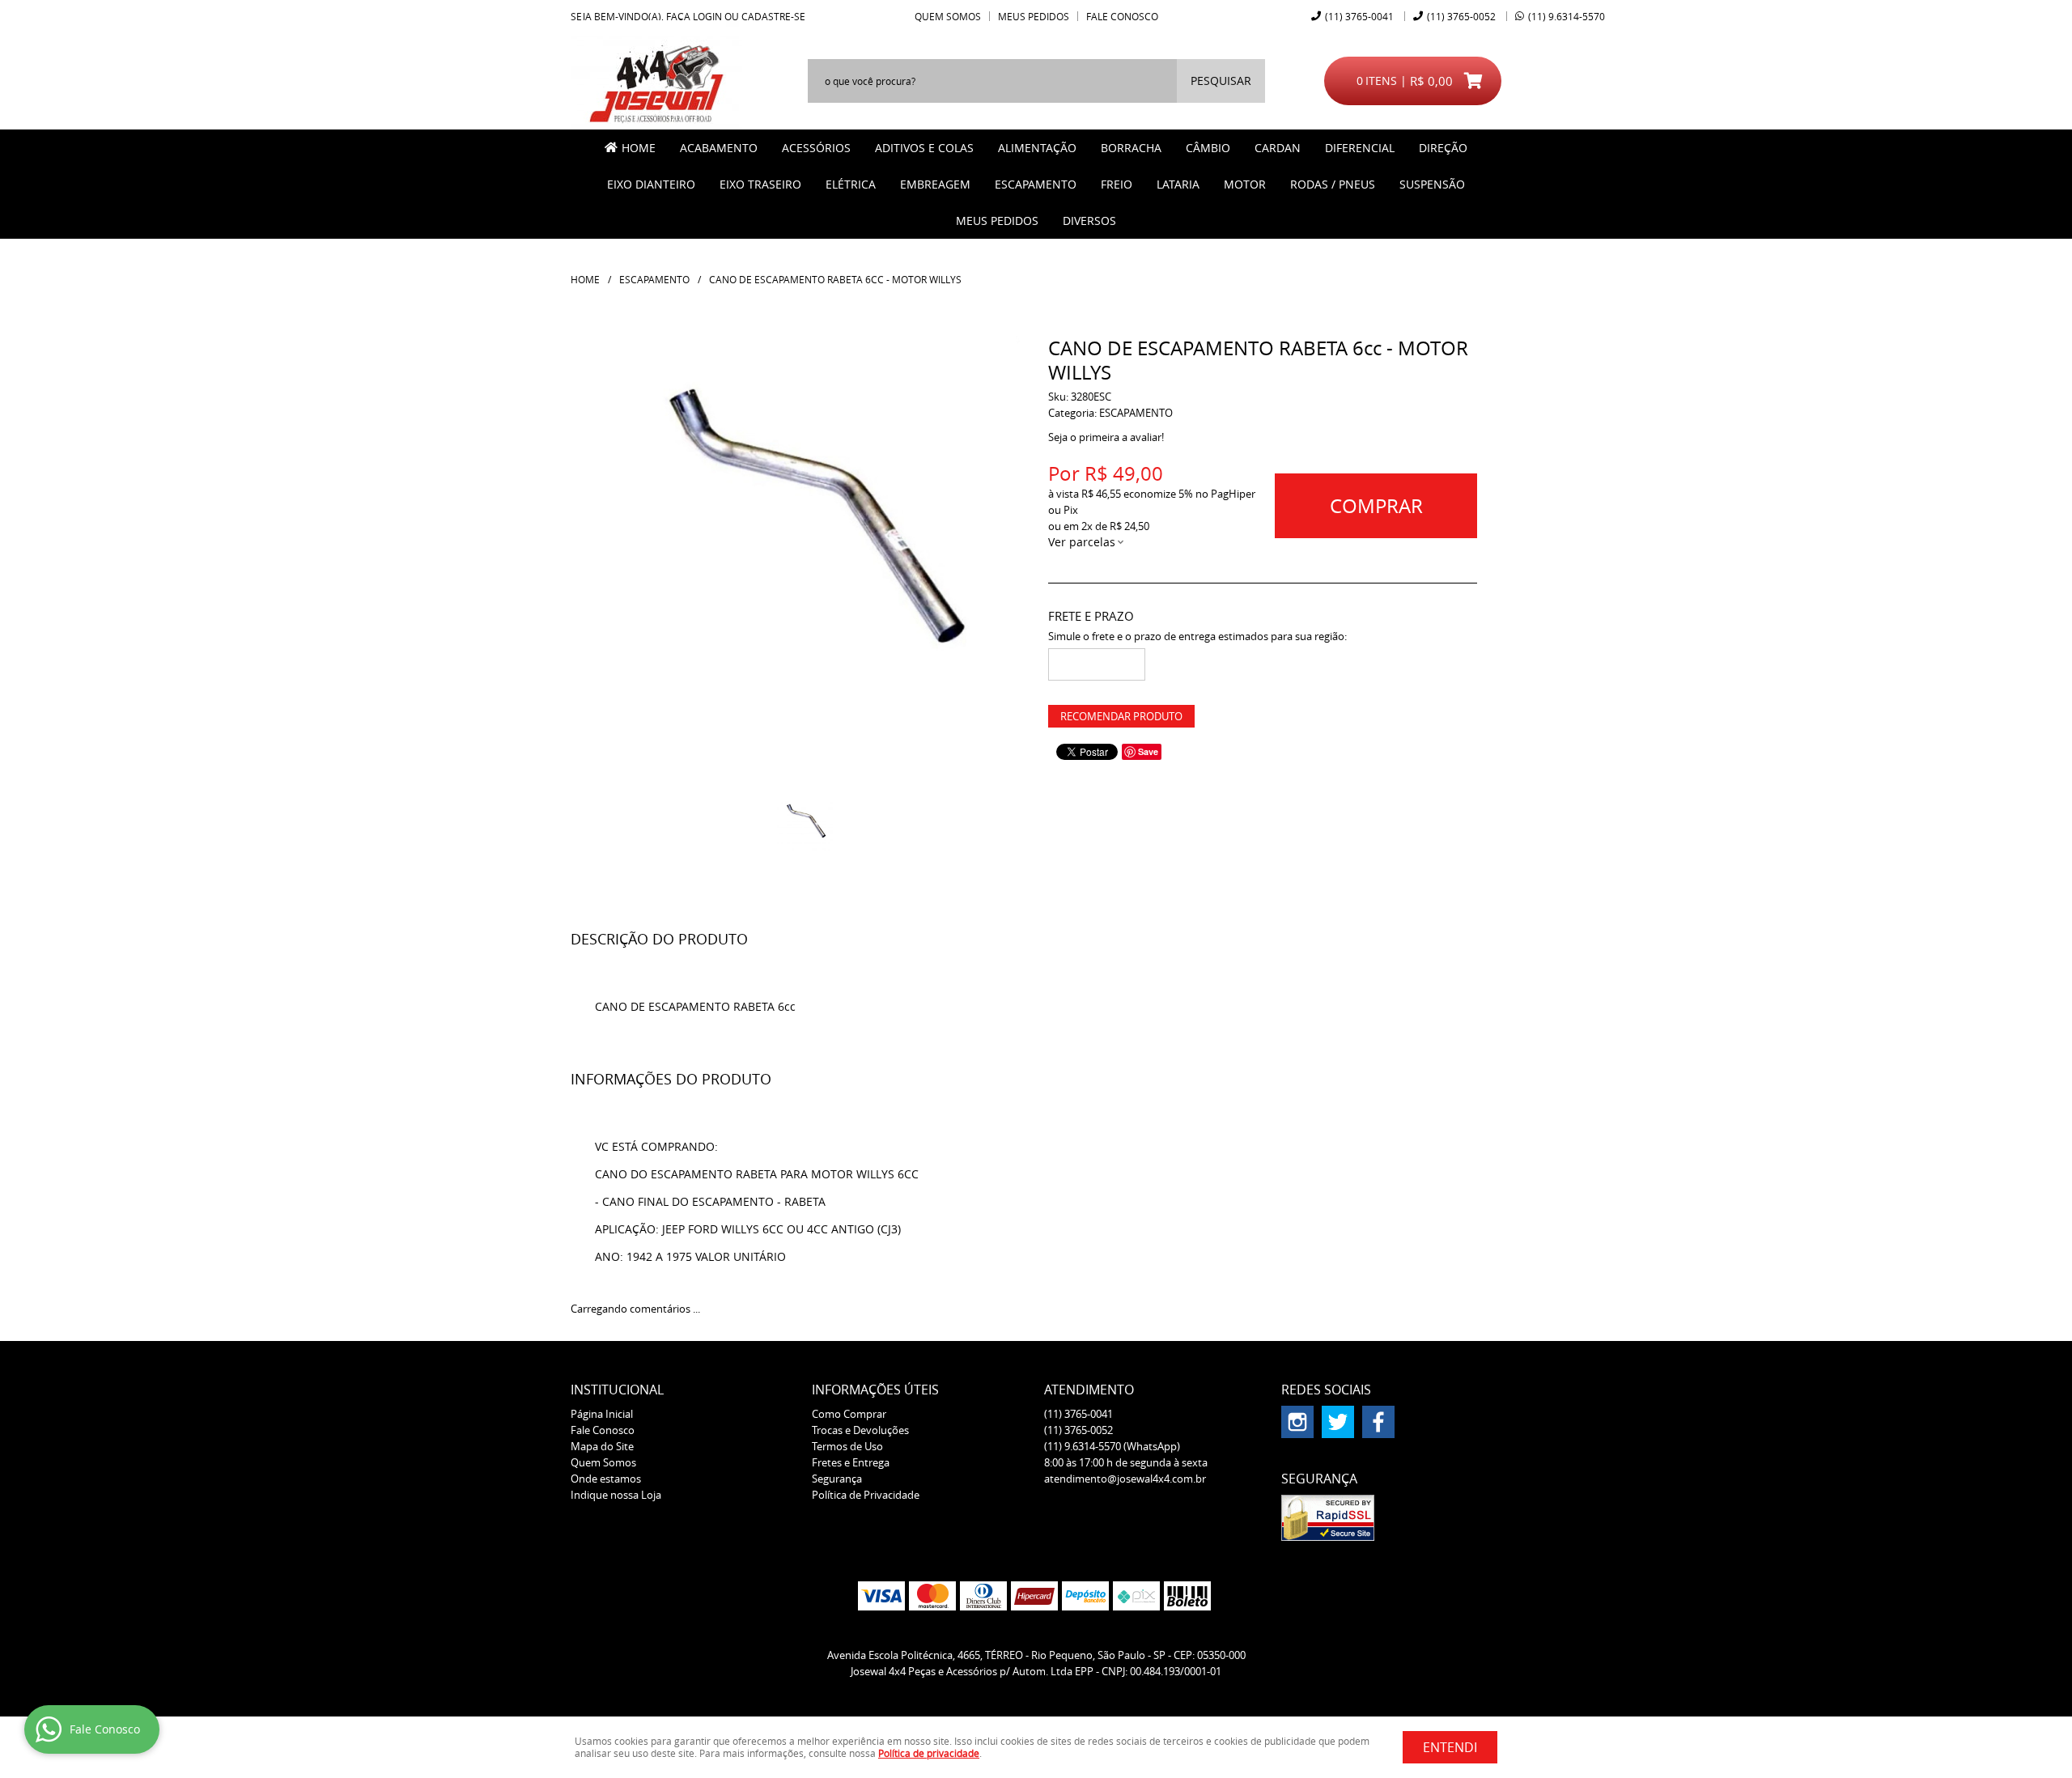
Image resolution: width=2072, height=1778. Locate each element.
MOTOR (1245, 184)
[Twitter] (1338, 1422)
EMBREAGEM (935, 184)
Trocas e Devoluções (860, 1430)
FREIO (1117, 184)
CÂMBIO (1208, 148)
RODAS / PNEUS (1333, 184)
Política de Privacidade (866, 1495)
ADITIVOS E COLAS (924, 148)
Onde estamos (606, 1479)
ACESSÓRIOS (816, 148)
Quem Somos (948, 16)
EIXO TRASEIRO (760, 184)
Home (639, 148)
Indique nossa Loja (616, 1495)
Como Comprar (849, 1414)
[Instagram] (1297, 1422)
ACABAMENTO (719, 148)
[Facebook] (1378, 1422)
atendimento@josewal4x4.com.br (1125, 1479)
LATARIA (1178, 184)
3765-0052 (1461, 16)
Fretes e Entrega (851, 1462)
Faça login (694, 16)
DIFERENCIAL (1360, 148)
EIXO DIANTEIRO (651, 184)
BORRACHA (1131, 148)
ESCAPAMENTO (1036, 184)
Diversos (1089, 221)
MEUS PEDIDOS (997, 221)
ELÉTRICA (851, 184)
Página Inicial (602, 1414)
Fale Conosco (1122, 16)
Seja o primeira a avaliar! (1106, 437)
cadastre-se (773, 16)
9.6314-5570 (1567, 16)
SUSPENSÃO (1432, 184)
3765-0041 (1359, 16)
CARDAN (1278, 148)
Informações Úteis (875, 1390)
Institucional (617, 1390)
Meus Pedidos (1034, 16)
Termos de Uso (847, 1446)
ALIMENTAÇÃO (1037, 148)
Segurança (837, 1479)
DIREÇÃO (1443, 148)
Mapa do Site (602, 1446)
